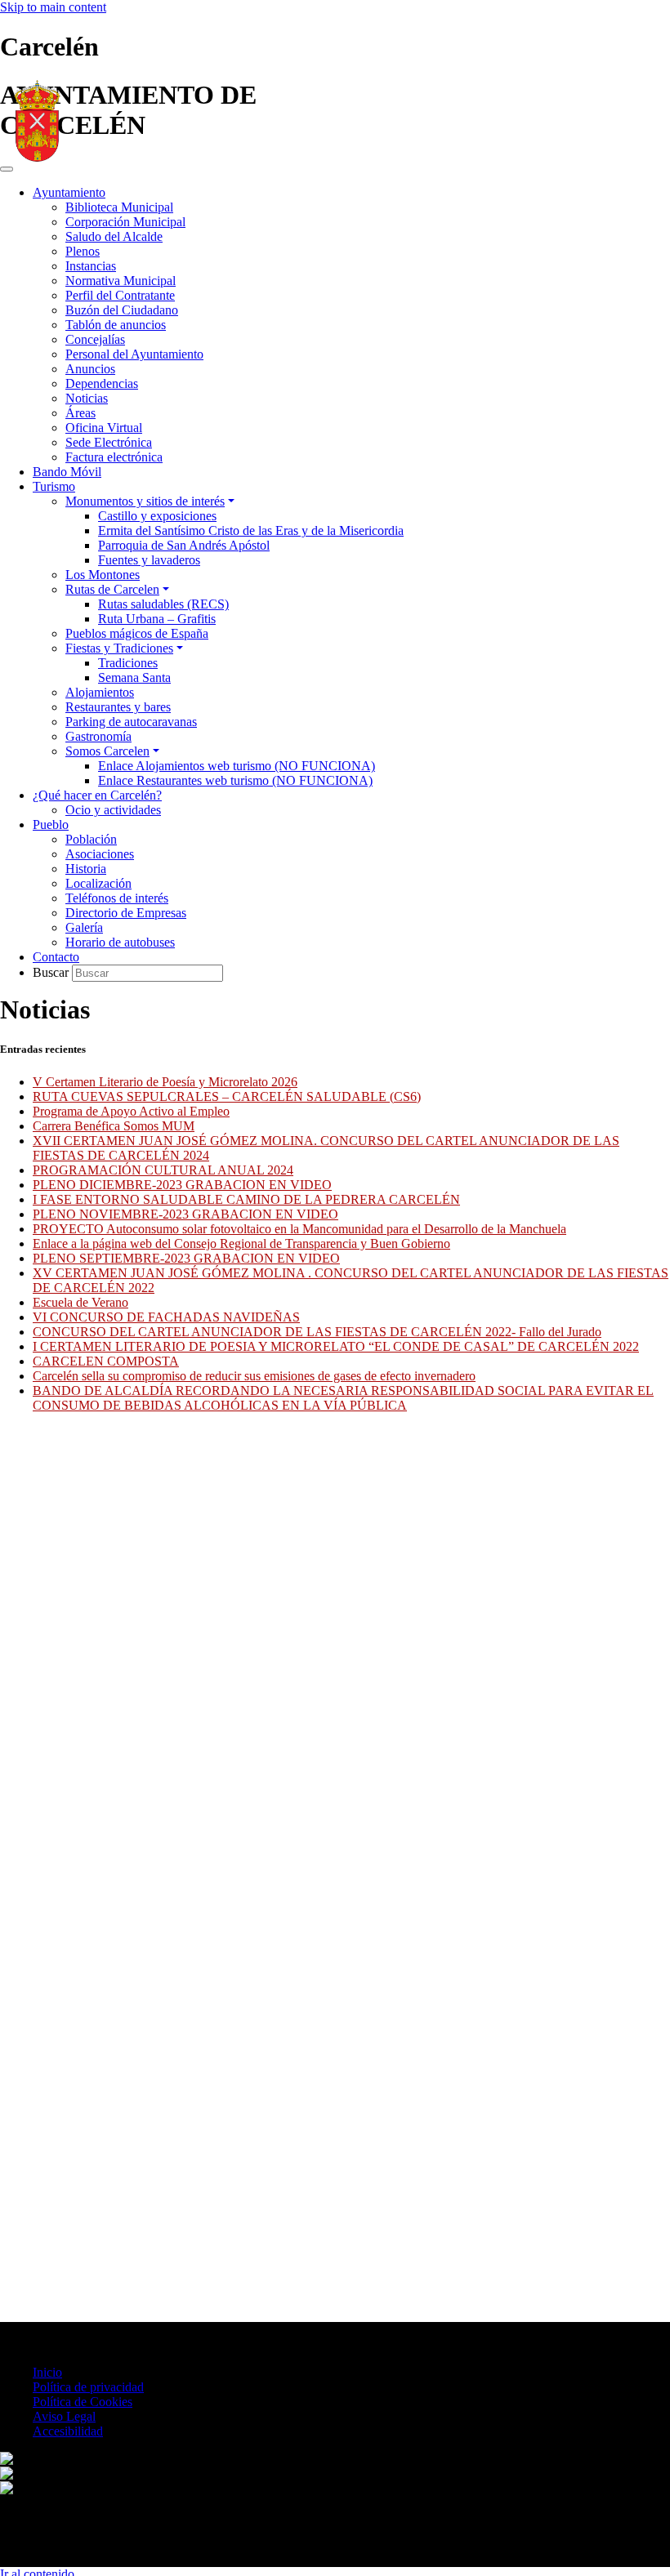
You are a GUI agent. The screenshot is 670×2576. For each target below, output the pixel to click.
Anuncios (90, 369)
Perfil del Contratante (120, 295)
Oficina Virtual (104, 428)
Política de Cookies (83, 2402)
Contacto (56, 957)
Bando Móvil (67, 472)
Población (91, 839)
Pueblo (51, 824)
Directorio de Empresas (126, 913)
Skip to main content (53, 7)
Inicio (47, 2372)
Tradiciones (128, 663)
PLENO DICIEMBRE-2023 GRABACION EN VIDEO (182, 1185)
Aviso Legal (64, 2416)
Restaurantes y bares (118, 707)
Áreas (80, 413)
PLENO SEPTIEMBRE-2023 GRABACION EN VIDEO (186, 1258)
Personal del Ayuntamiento (134, 354)
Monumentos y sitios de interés (145, 501)
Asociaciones (100, 854)
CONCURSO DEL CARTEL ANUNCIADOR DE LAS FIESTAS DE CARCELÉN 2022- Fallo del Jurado (317, 1332)
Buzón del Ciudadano (122, 310)
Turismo (54, 486)
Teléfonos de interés (117, 898)
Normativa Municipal (121, 281)
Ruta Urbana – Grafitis (157, 619)
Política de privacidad (88, 2387)
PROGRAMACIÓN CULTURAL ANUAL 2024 (163, 1170)
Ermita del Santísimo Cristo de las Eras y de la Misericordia (251, 530)
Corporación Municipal (125, 222)
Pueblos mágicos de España (137, 633)
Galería (84, 927)
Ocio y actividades (113, 810)
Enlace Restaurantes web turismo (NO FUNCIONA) (235, 780)
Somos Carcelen (107, 751)
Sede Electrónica (109, 442)
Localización (98, 883)
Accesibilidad (68, 2431)
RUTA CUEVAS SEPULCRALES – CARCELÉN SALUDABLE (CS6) (227, 1096)
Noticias (87, 398)
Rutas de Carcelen (112, 589)
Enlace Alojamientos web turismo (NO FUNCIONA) (237, 766)
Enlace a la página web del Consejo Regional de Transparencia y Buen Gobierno (241, 1243)
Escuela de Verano (80, 1302)
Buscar (52, 972)
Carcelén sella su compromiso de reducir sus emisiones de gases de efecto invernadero (254, 1376)
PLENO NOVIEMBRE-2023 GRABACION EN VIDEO (185, 1214)
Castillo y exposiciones (157, 516)
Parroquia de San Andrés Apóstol (184, 545)
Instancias (91, 266)
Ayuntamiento (69, 192)
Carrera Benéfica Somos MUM (114, 1126)
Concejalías (95, 339)
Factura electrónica (114, 457)
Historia (86, 869)
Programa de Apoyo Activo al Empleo (131, 1111)
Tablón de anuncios (116, 325)
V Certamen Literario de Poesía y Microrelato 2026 (165, 1082)
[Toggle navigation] (7, 169)
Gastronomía (98, 736)
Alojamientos (100, 692)
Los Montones (103, 575)
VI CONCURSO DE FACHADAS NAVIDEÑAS (166, 1317)
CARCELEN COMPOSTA (106, 1361)
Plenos (83, 251)
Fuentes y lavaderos (149, 560)
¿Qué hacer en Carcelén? (97, 795)
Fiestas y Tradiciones (119, 648)
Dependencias (102, 383)
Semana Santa (134, 677)
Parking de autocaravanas (131, 722)
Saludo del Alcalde (114, 236)
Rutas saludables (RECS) (163, 604)
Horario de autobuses (120, 942)
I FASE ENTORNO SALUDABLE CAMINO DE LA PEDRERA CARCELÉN (246, 1199)
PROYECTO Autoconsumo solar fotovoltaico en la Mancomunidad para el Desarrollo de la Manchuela (299, 1229)
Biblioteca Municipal (119, 207)
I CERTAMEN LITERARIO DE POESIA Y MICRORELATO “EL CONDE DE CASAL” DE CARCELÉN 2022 (336, 1346)
